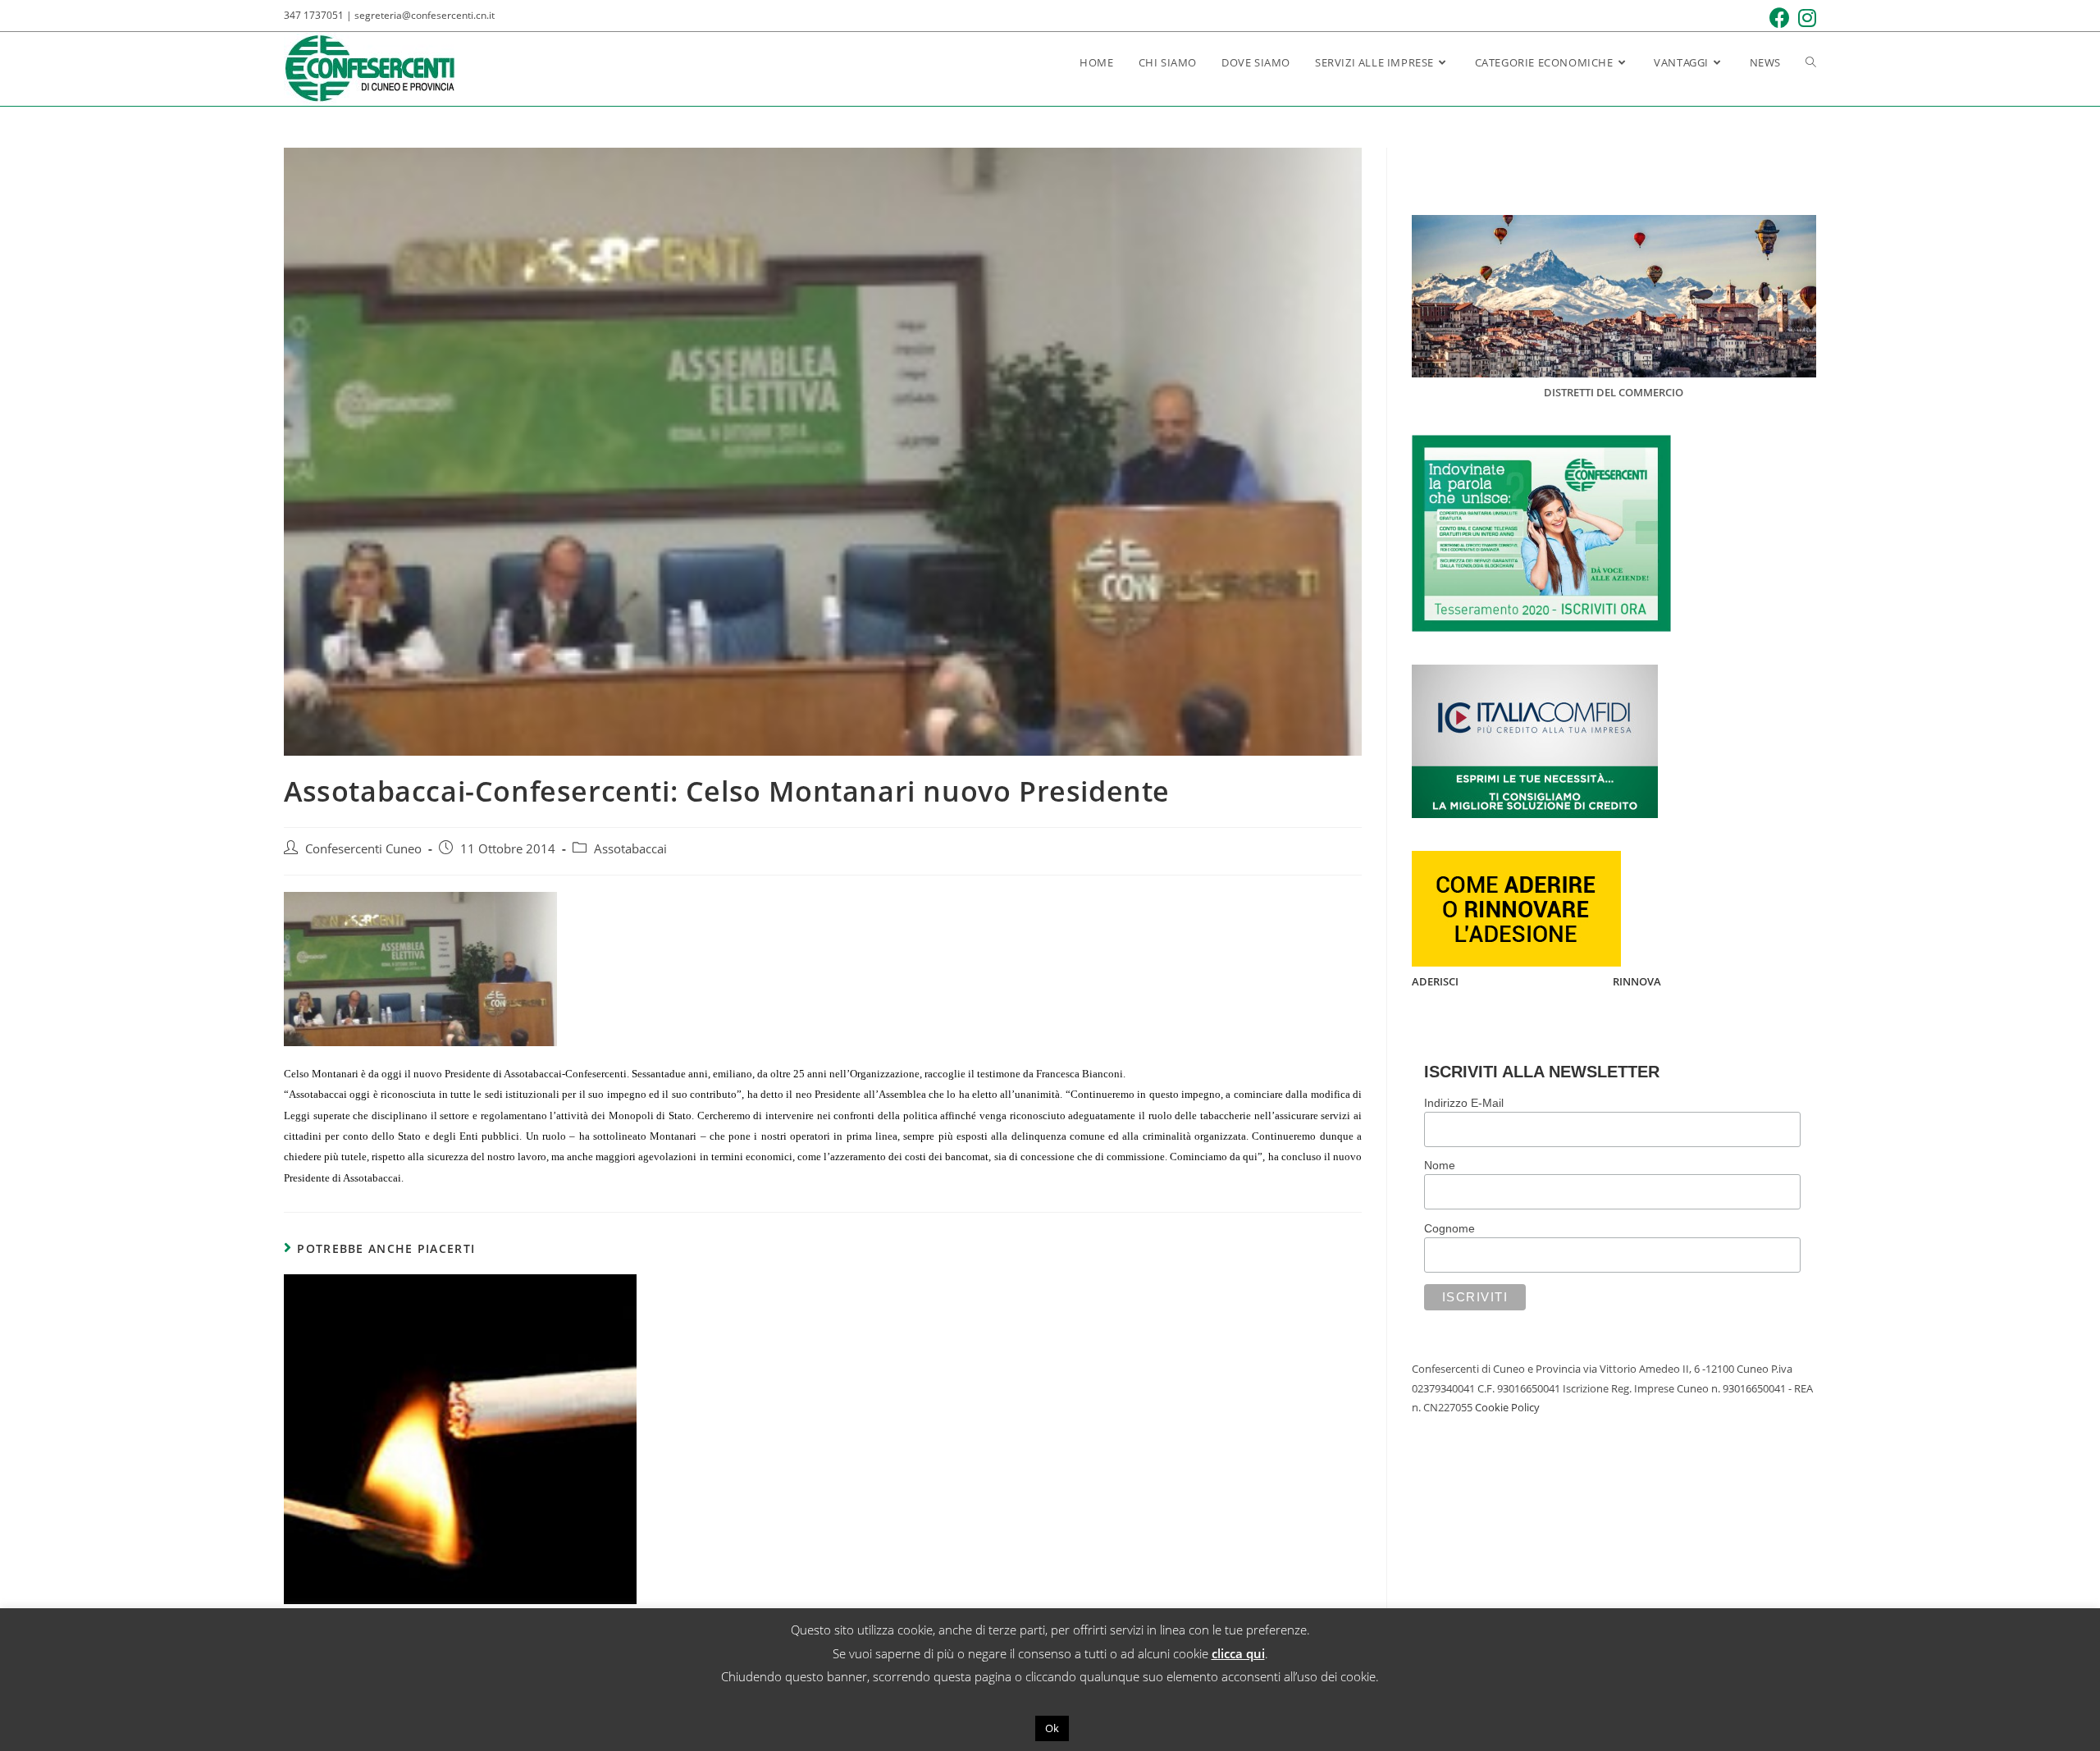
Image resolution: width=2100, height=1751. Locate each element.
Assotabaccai (630, 849)
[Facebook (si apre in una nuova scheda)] (1776, 18)
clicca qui (1238, 1653)
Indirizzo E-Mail (1464, 1103)
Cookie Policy (1507, 1407)
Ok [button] (1052, 1728)
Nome (1440, 1165)
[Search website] (1811, 62)
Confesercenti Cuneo (363, 849)
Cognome (1449, 1228)
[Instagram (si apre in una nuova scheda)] (1803, 18)
